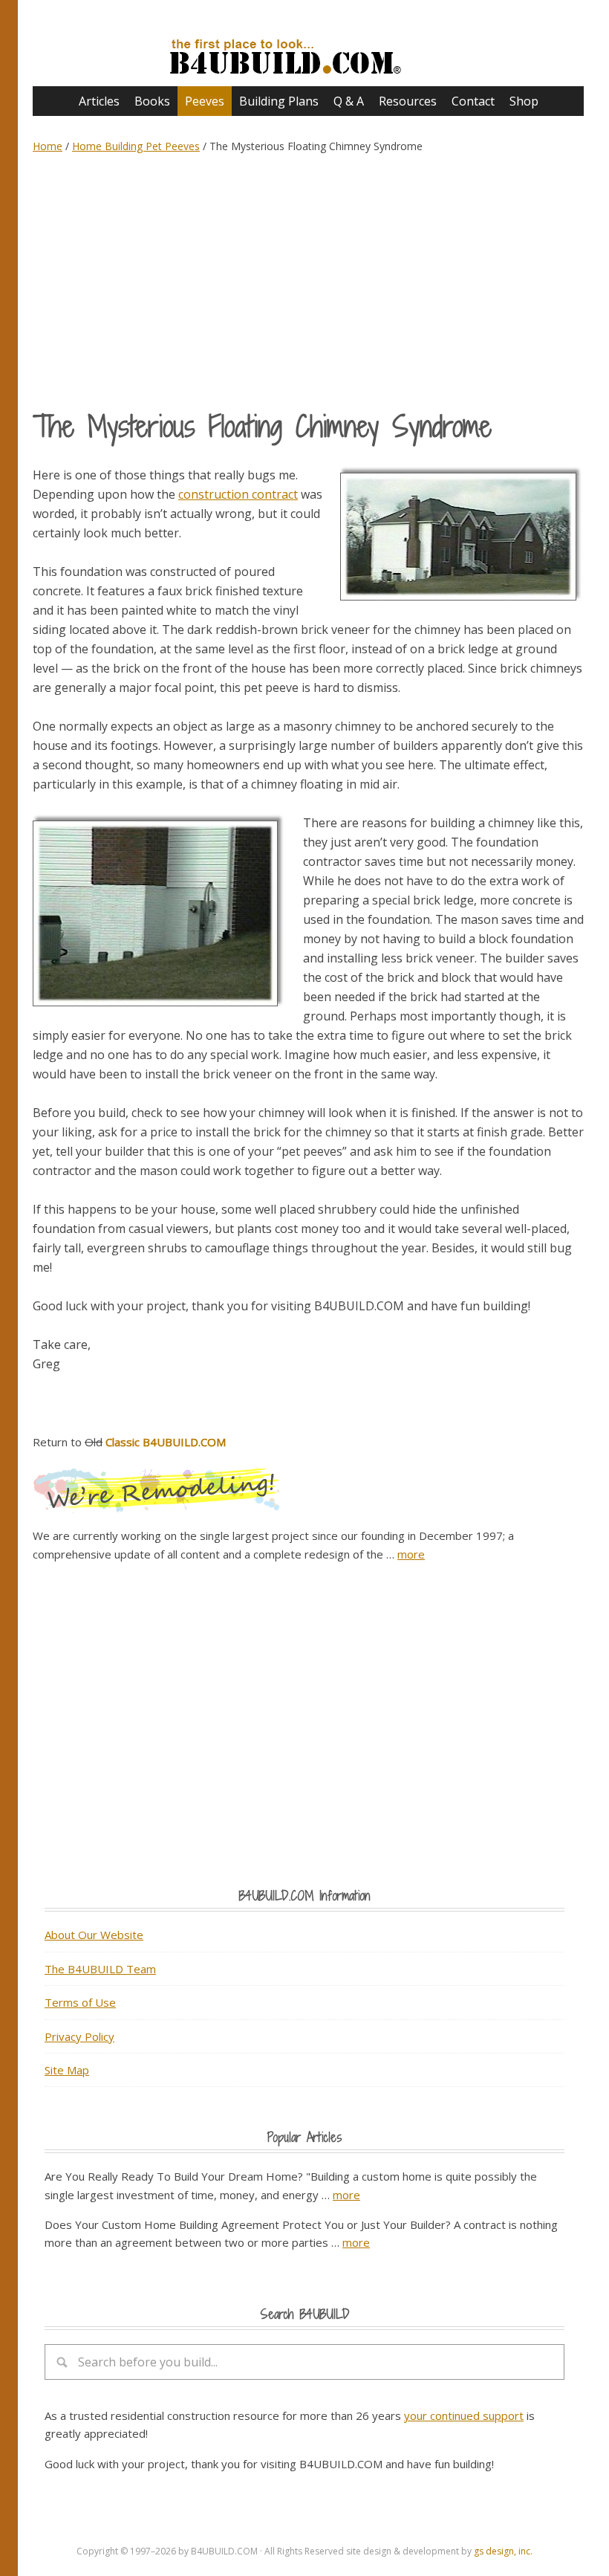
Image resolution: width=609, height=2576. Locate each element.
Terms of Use (80, 2002)
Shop (524, 101)
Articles (99, 101)
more (411, 1554)
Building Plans (279, 101)
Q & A (349, 101)
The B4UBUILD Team (100, 1969)
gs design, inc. (503, 2551)
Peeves (205, 101)
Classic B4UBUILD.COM (166, 1442)
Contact (473, 101)
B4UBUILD (308, 49)
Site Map (67, 2070)
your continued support (464, 2415)
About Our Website (94, 1935)
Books (152, 101)
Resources (408, 101)
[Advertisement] (308, 281)
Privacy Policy (79, 2036)
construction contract (238, 494)
